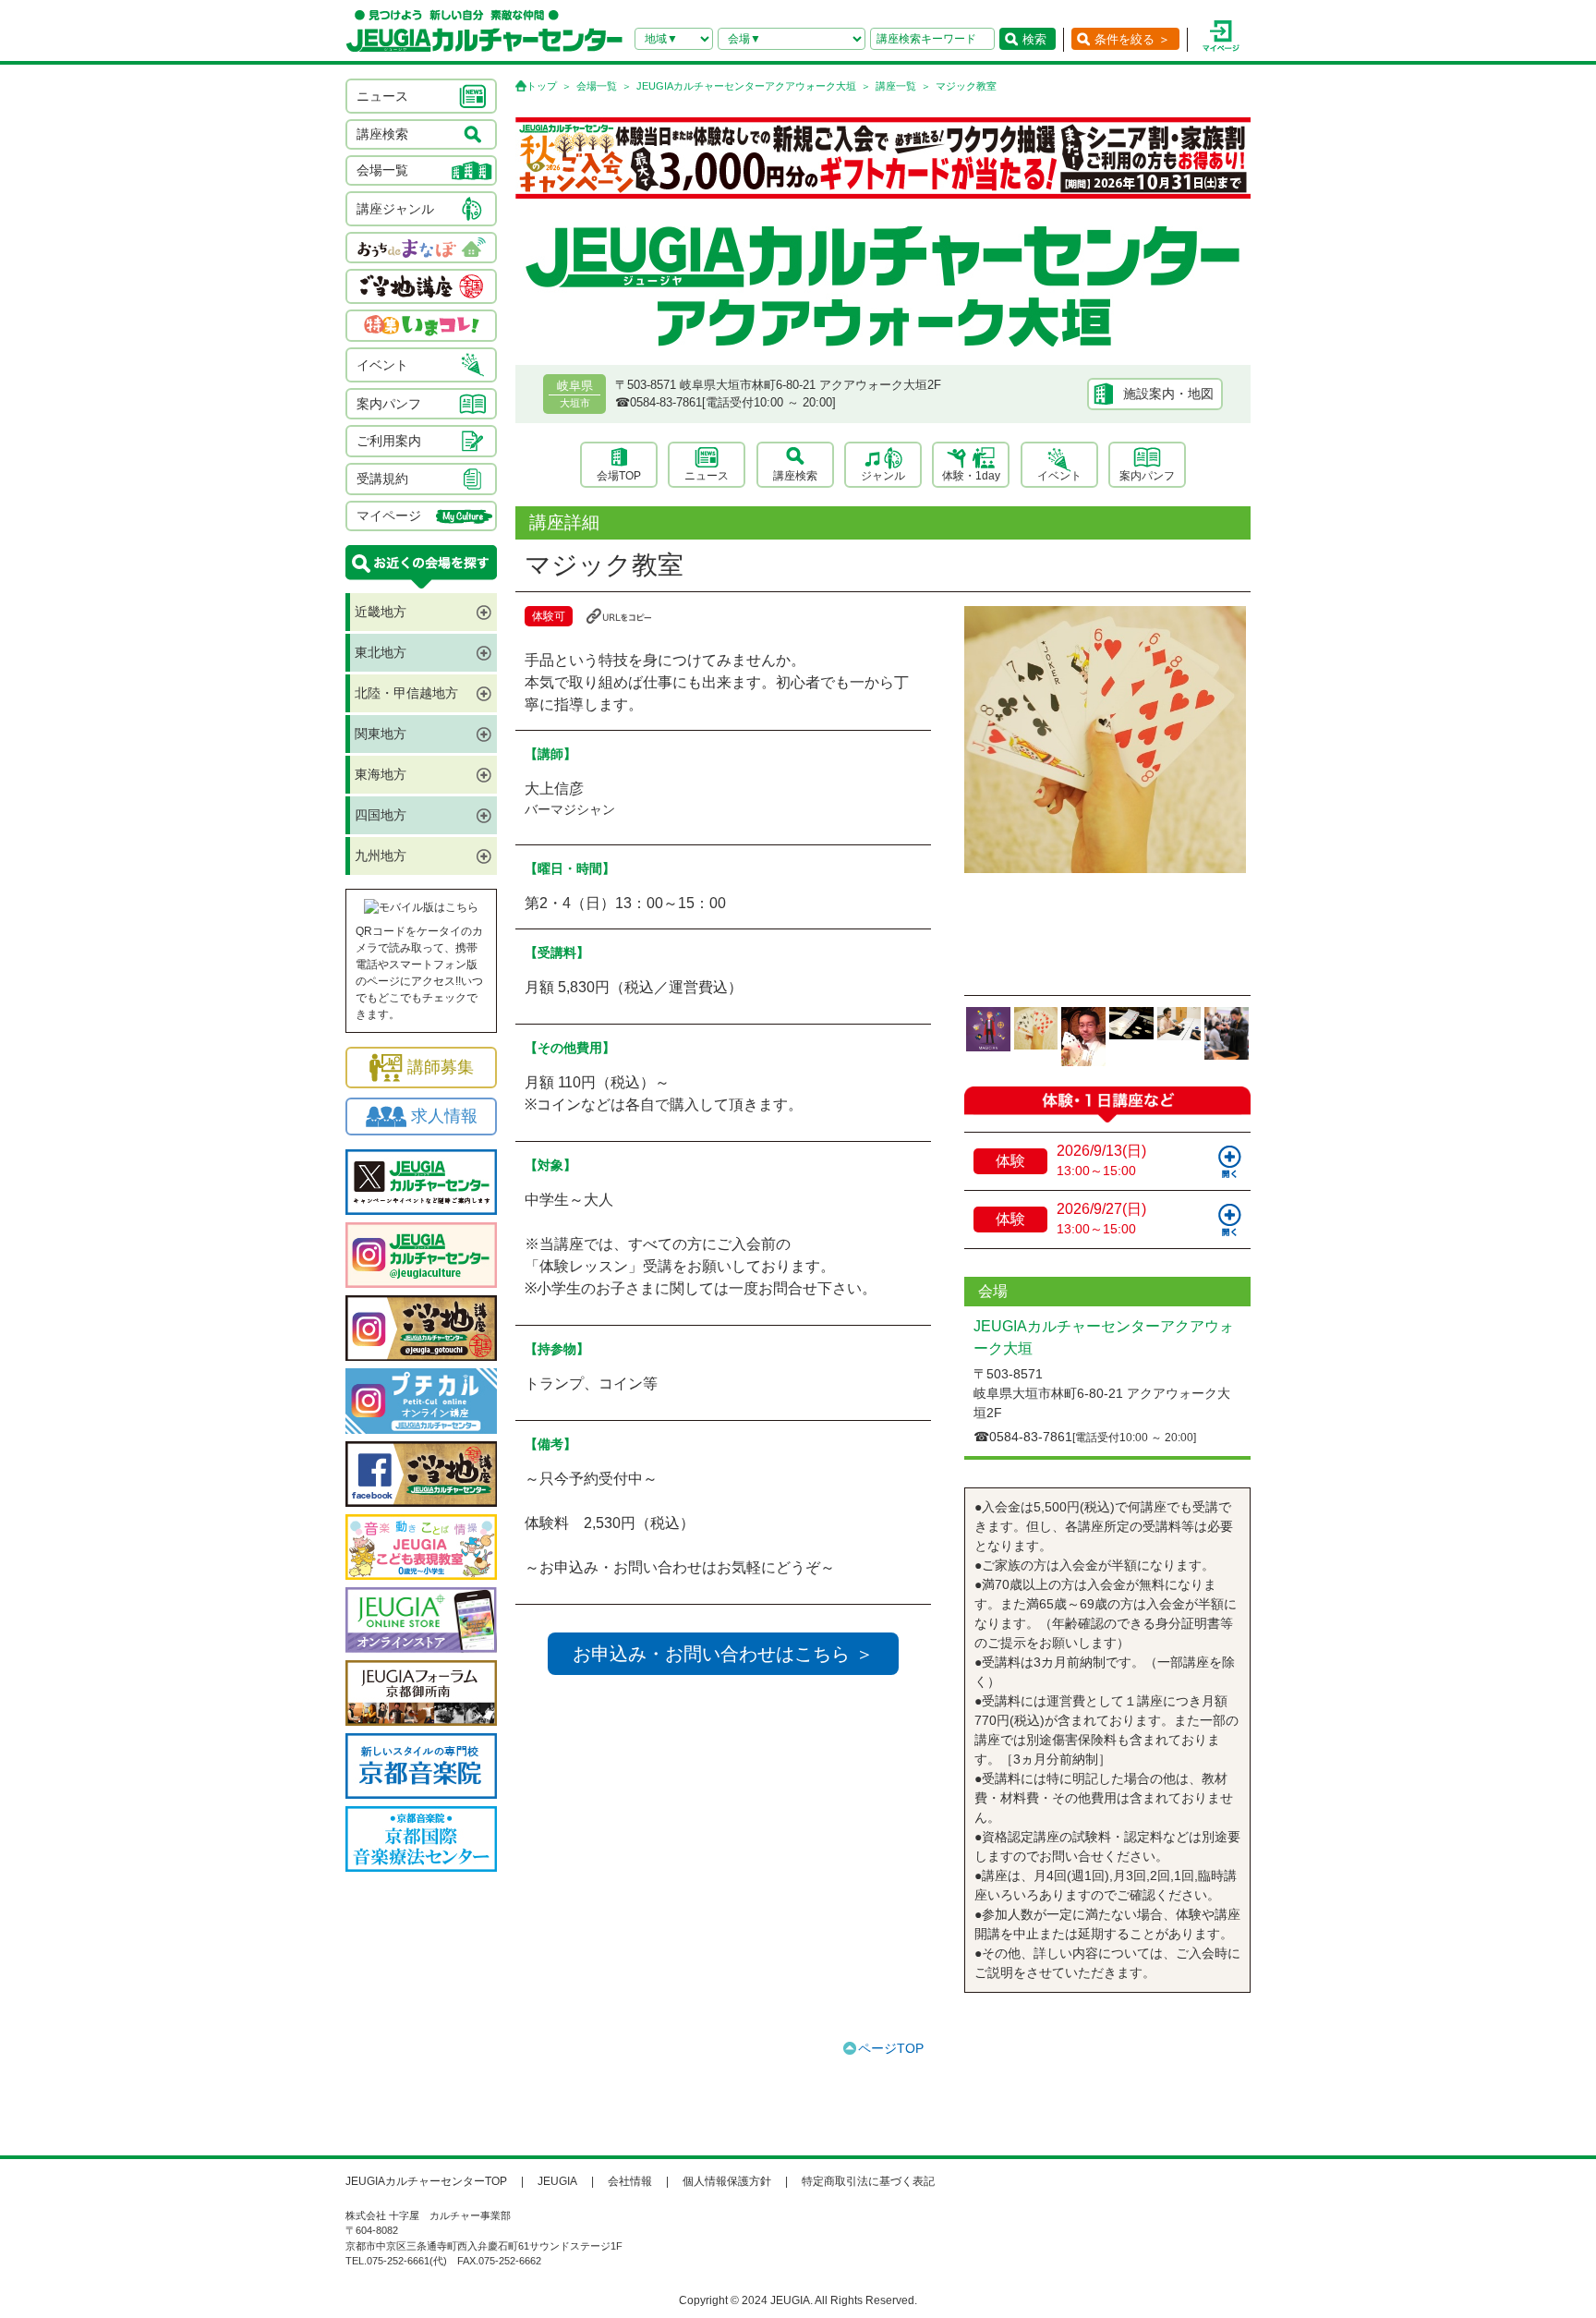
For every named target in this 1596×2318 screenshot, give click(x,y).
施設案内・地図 (1168, 394)
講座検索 (795, 476)
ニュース (707, 476)
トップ (542, 86)
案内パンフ (1147, 476)
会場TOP (619, 476)
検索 (1034, 39)
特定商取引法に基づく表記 (868, 2181)
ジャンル (883, 476)
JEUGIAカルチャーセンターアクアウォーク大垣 (746, 86)
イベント (1059, 476)
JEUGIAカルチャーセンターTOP (426, 2181)
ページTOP (891, 2048)
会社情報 (630, 2181)
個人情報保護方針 (727, 2181)
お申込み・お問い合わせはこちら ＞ (723, 1654)
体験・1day (971, 476)
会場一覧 (597, 86)
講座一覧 (896, 86)
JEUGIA (557, 2181)
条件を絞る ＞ (1132, 39)
